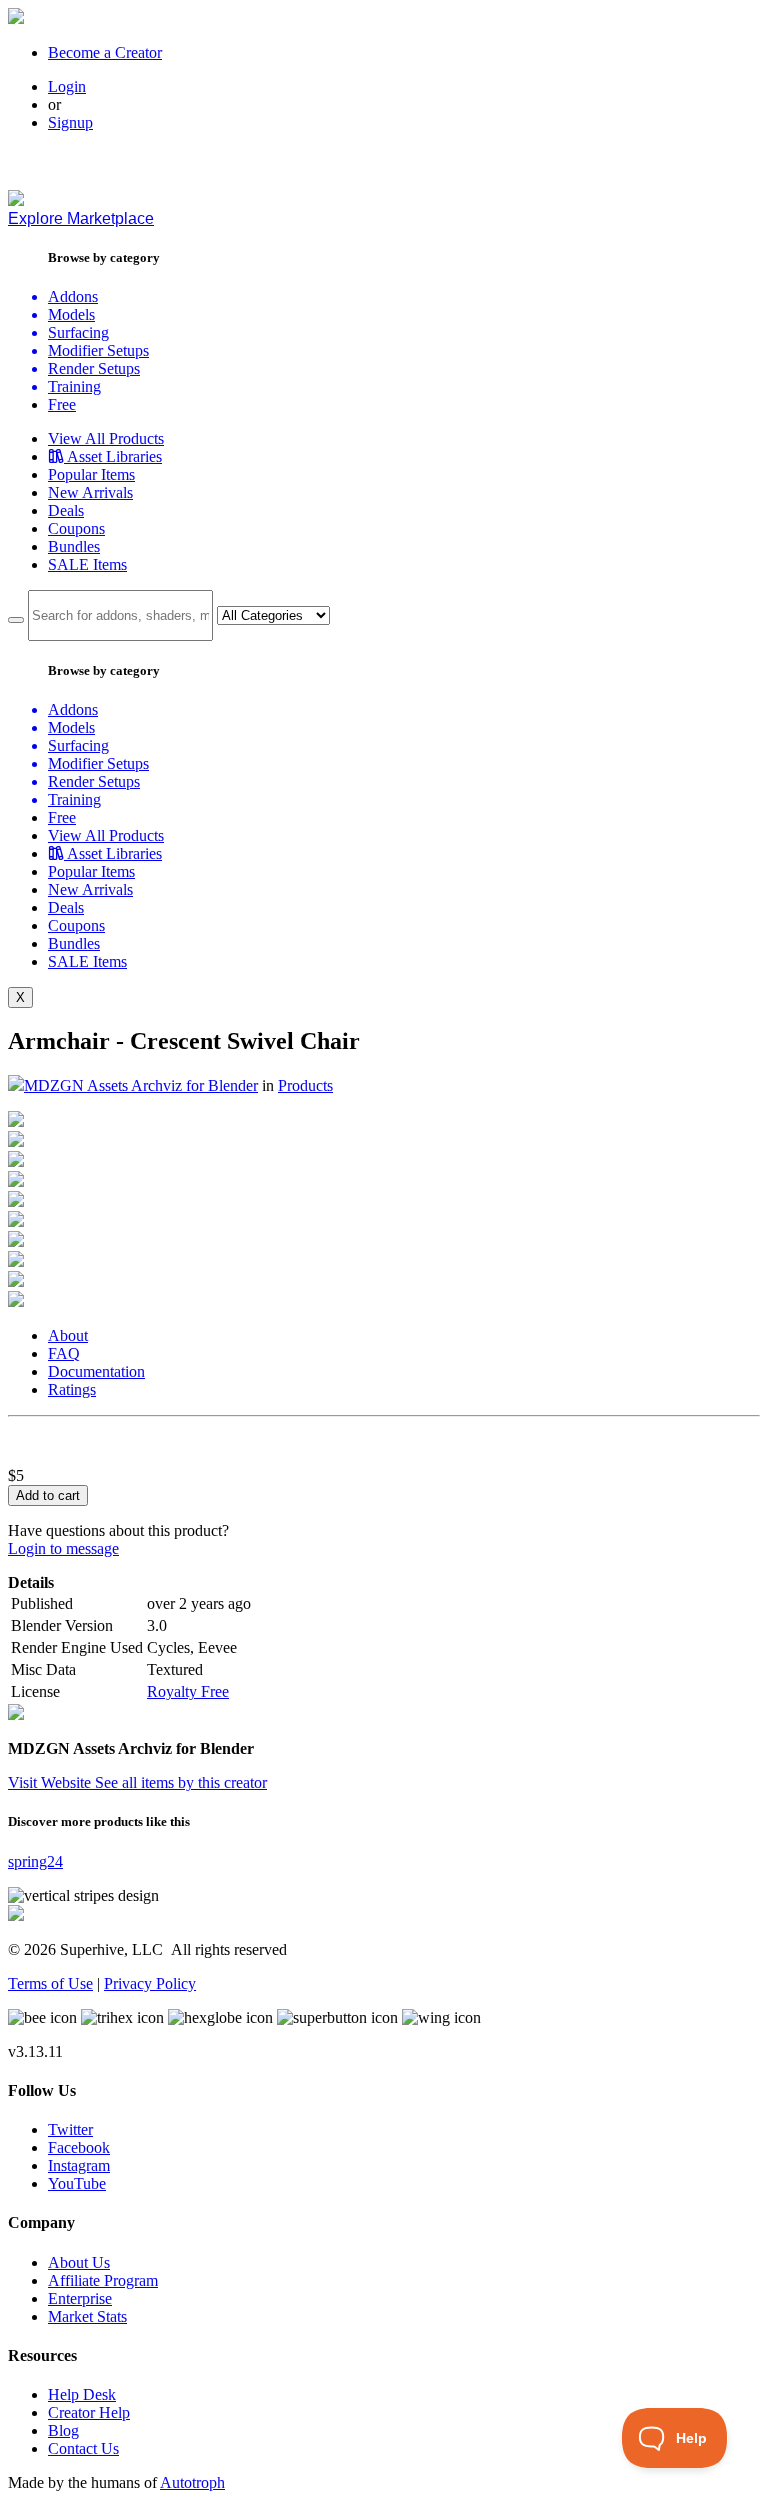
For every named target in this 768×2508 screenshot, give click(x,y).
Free (62, 404)
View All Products (106, 438)
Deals (66, 510)
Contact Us (83, 2448)
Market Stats (87, 2316)
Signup (70, 122)
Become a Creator (105, 52)
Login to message (63, 1548)
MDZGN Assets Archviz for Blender (141, 1085)
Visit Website (51, 1782)
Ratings (72, 1389)
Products (305, 1085)
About (68, 1335)
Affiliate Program (103, 2280)
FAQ (64, 1353)
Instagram (79, 2165)
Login (67, 86)
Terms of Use (50, 1983)
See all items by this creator (181, 1782)
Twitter (70, 2129)
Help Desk (82, 2394)
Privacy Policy (150, 1983)
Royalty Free (188, 1691)
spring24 (35, 1861)
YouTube (77, 2183)
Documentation (96, 1371)
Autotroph (192, 2482)
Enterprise (80, 2298)
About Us (79, 2262)
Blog (63, 2430)
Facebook (79, 2147)
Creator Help (89, 2412)
